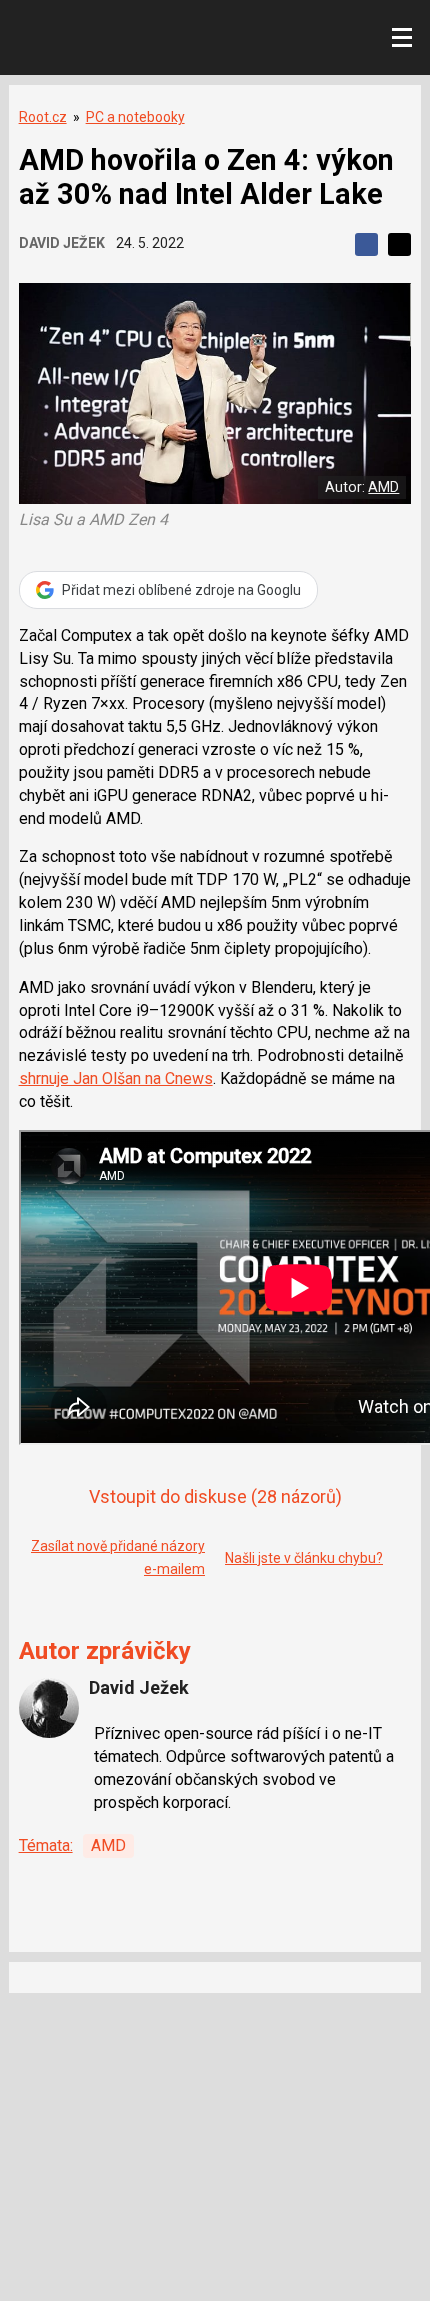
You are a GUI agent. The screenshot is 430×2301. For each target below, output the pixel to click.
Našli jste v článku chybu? (304, 1558)
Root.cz (43, 117)
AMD (383, 487)
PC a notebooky (135, 117)
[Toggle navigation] (402, 38)
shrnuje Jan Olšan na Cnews (116, 1078)
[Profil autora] (49, 1708)
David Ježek (62, 243)
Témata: (46, 1845)
